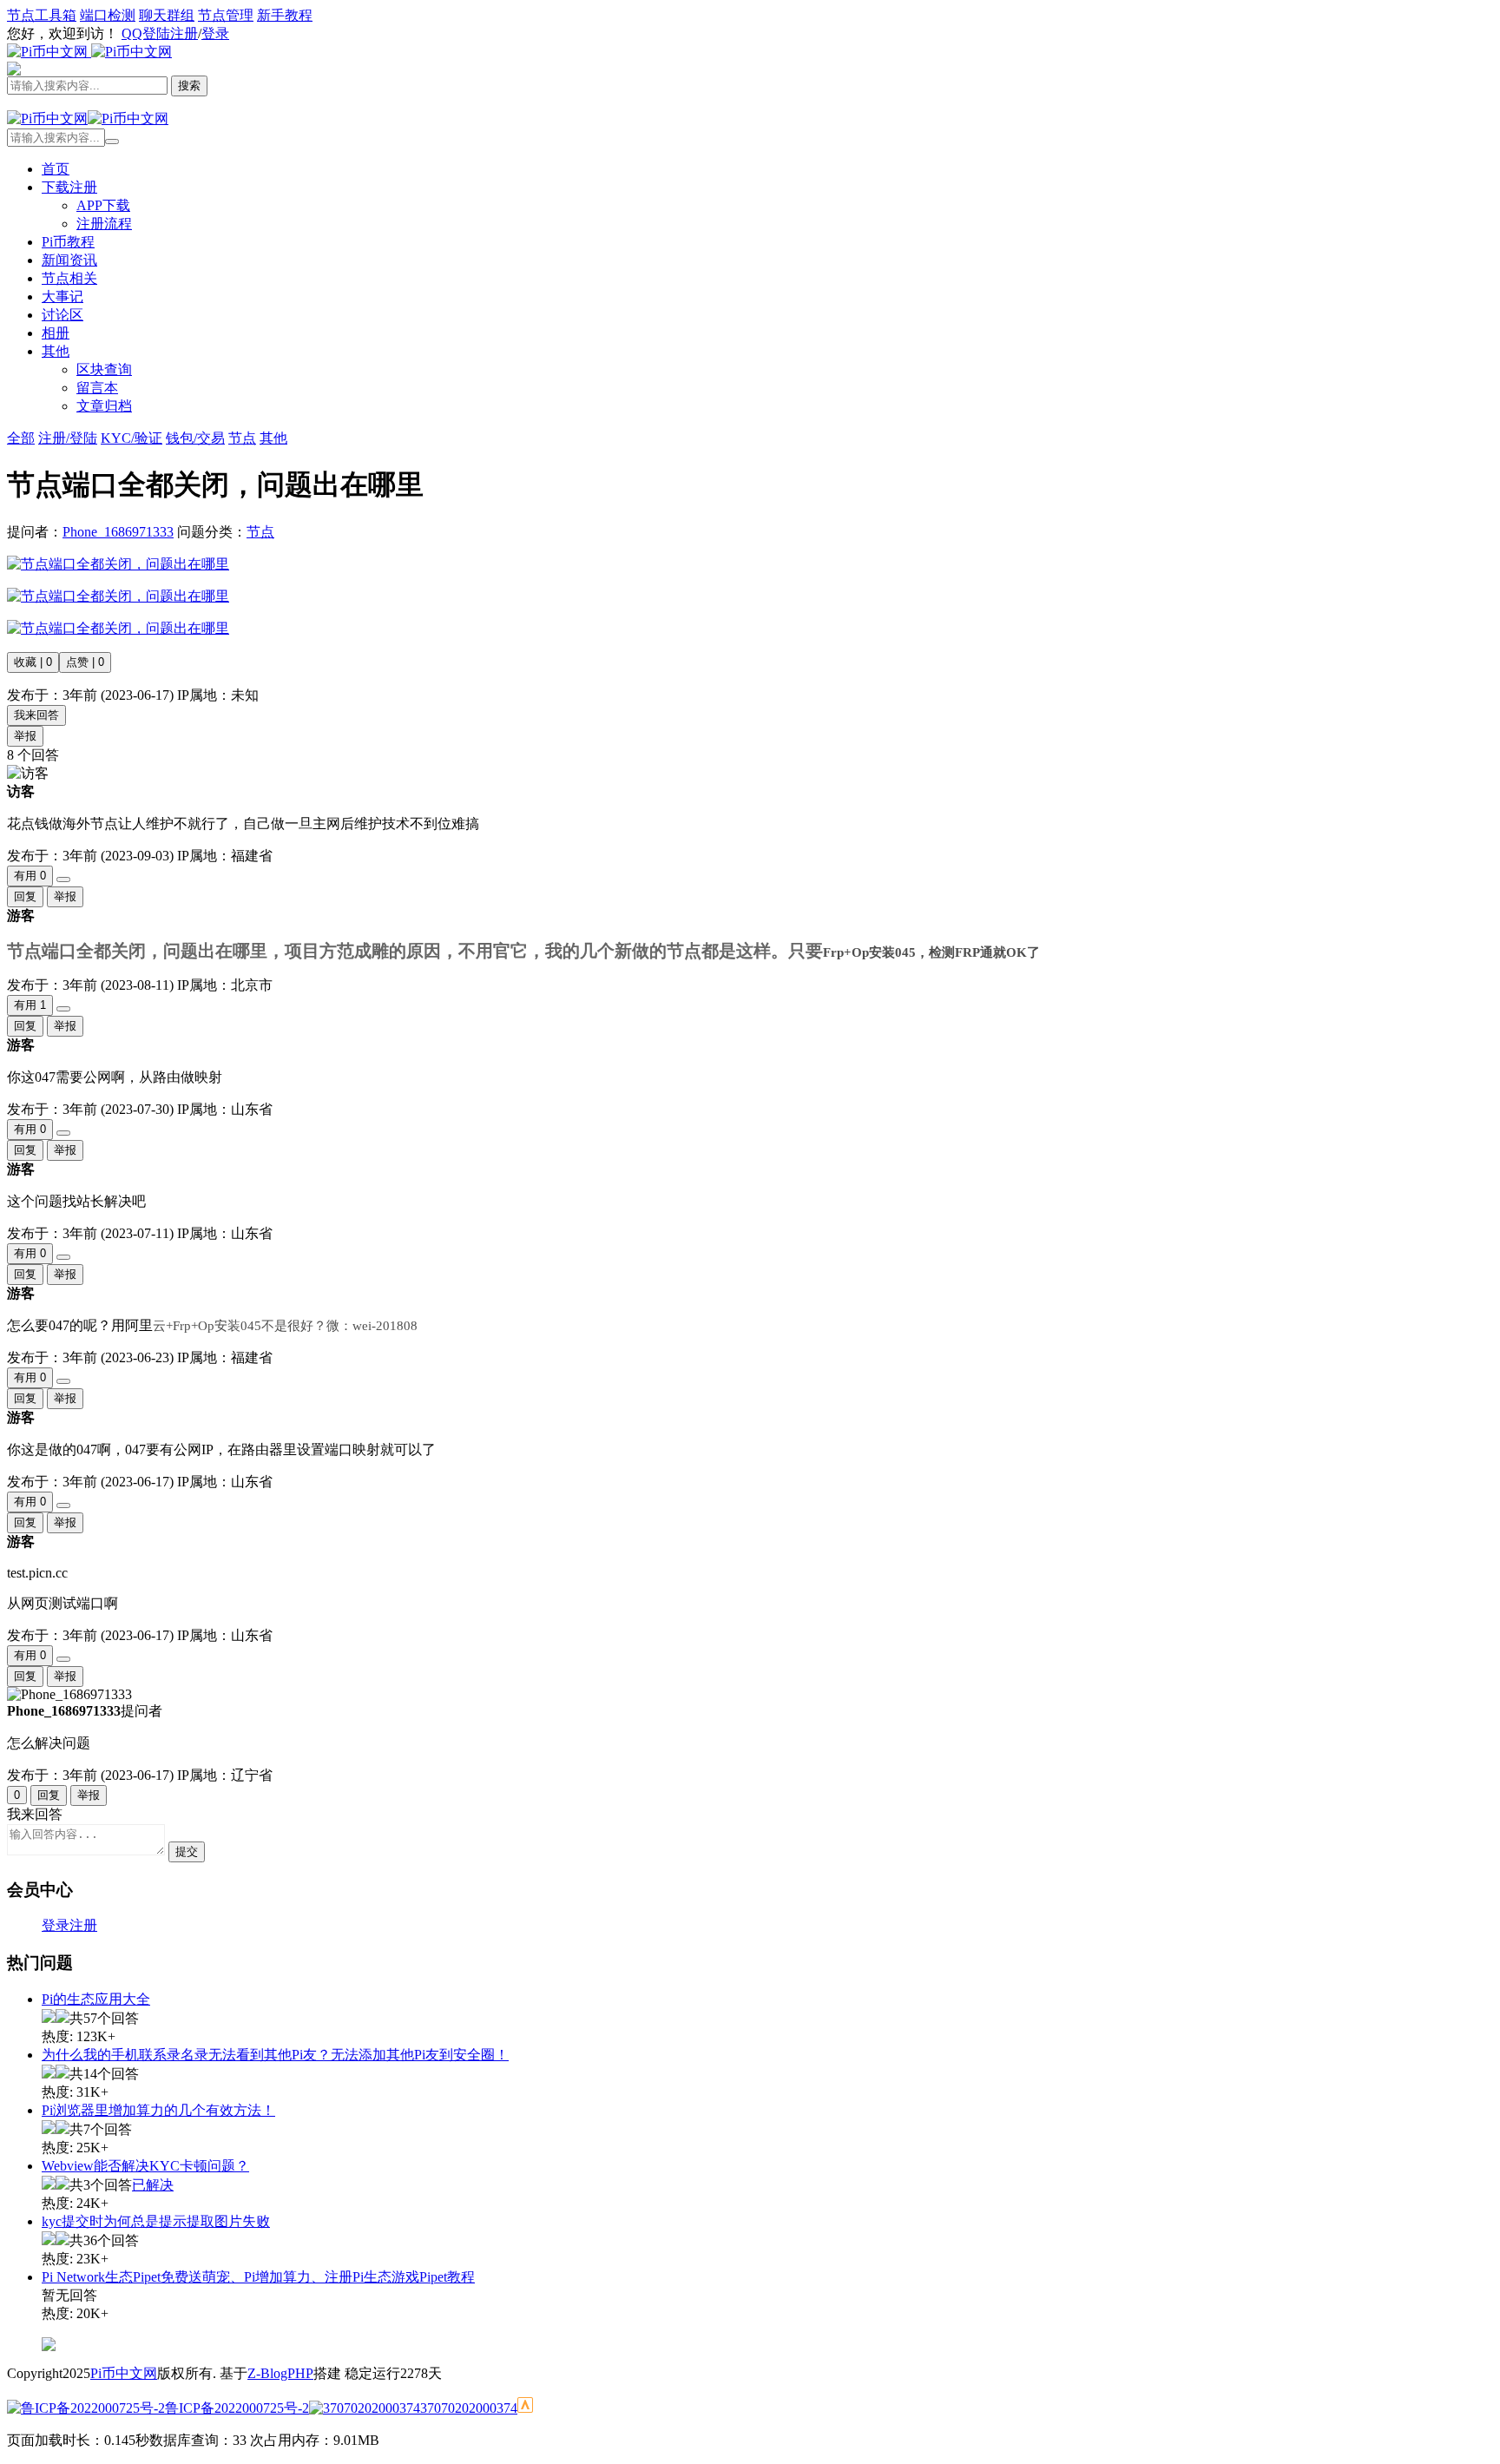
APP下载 (103, 205)
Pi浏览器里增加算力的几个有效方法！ (158, 2110)
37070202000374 (469, 2408)
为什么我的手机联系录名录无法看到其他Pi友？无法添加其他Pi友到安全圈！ (275, 2055)
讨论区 (62, 315)
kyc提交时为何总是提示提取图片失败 (156, 2221)
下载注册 (69, 187)
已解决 (153, 2185)
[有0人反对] (63, 880)
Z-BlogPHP (280, 2373)
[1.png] (118, 564)
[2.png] (118, 596)
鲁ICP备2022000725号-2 (237, 2408)
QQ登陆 (146, 33)
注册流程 (104, 224)
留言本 (97, 388)
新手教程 (285, 15)
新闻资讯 (69, 260)
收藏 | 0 (33, 662)
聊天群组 (167, 15)
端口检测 (108, 15)
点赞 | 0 (85, 662)
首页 (56, 169)
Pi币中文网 (124, 2373)
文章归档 (104, 406)
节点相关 (69, 278)
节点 (260, 532)
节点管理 (226, 15)
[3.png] (118, 628)
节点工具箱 (42, 15)
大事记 (62, 296)
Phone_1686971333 (118, 532)
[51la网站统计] (525, 2408)
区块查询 (104, 369)
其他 (56, 351)
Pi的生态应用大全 (96, 1999)
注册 (184, 33)
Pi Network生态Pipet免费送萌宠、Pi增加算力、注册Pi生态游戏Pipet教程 (258, 2277)
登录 (215, 33)
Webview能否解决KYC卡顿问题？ (145, 2166)
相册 (56, 333)
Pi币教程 (68, 242)
